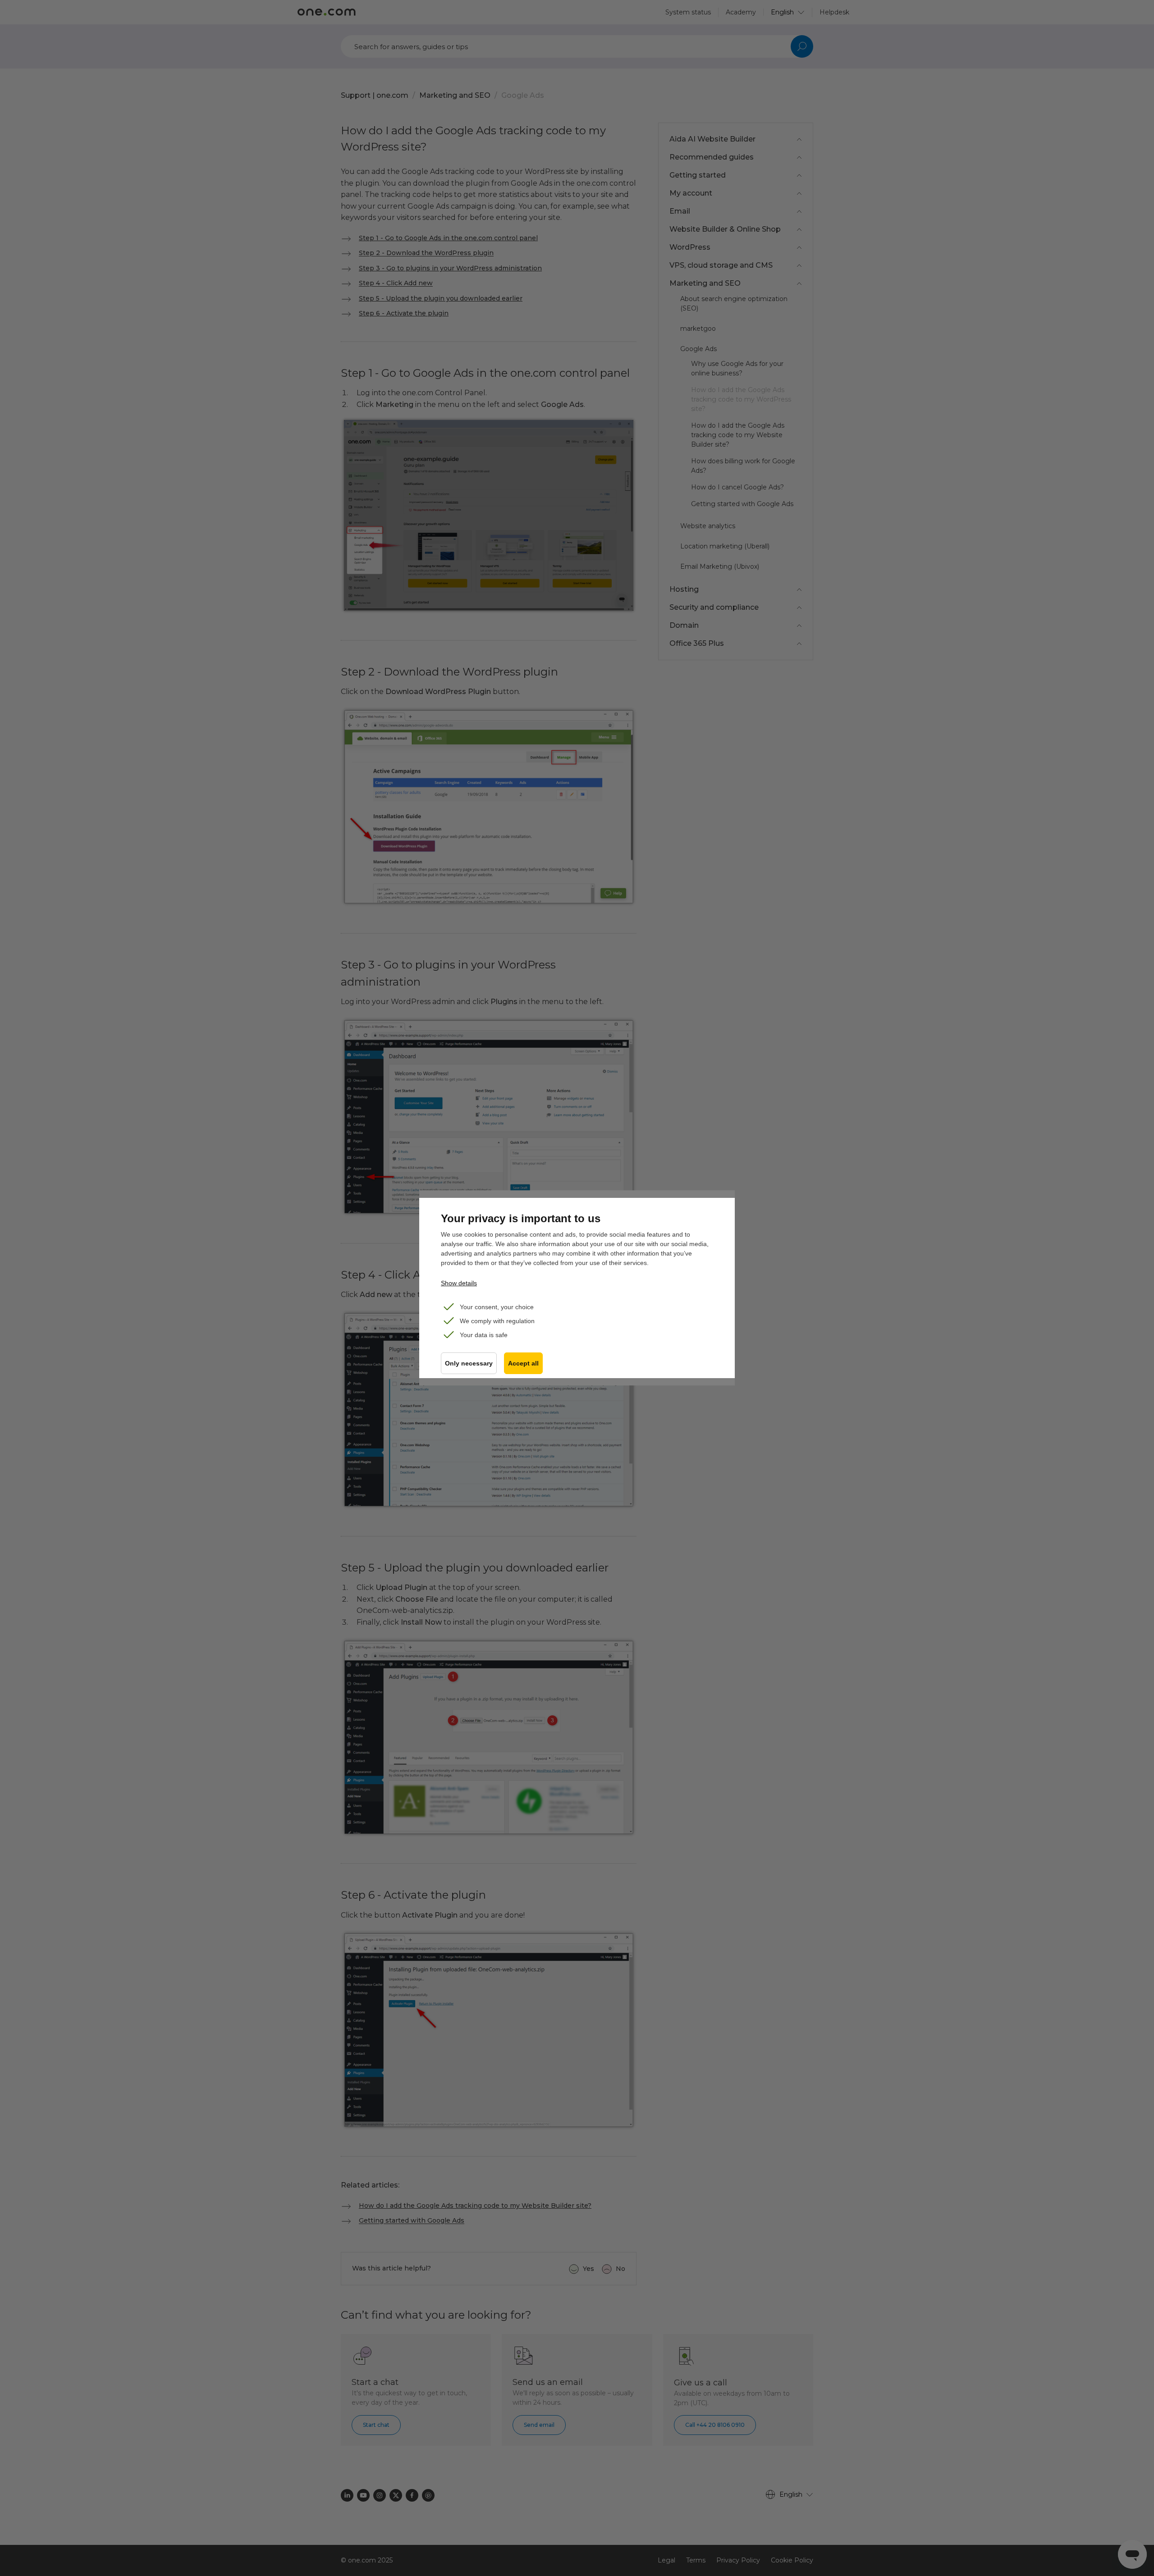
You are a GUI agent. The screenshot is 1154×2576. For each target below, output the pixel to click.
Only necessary (469, 1363)
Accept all (523, 1363)
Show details (459, 1283)
